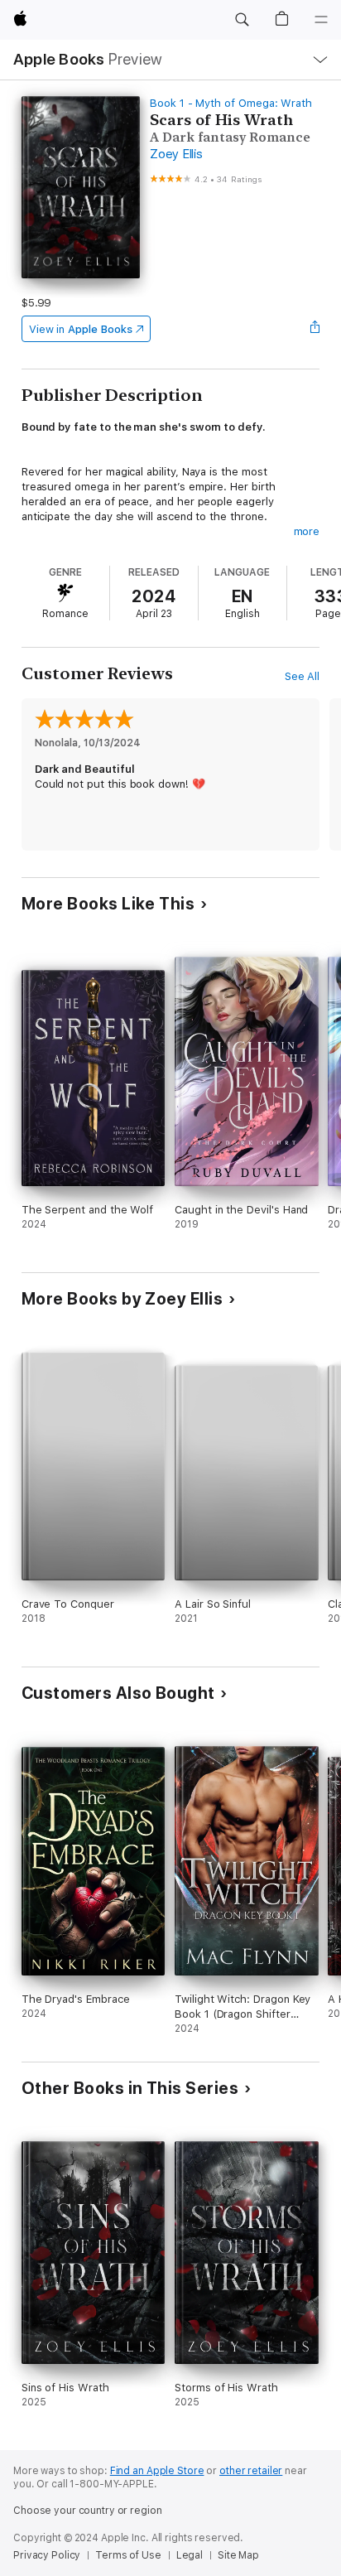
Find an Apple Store (157, 2471)
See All (303, 676)
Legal (190, 2555)
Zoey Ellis (176, 154)
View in (81, 329)
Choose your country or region (88, 2511)
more (307, 531)
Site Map (238, 2555)
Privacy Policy (47, 2555)
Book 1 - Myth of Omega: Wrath (231, 103)
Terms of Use (128, 2555)
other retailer (251, 2471)
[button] (242, 20)
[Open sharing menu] (315, 329)
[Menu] (321, 20)
